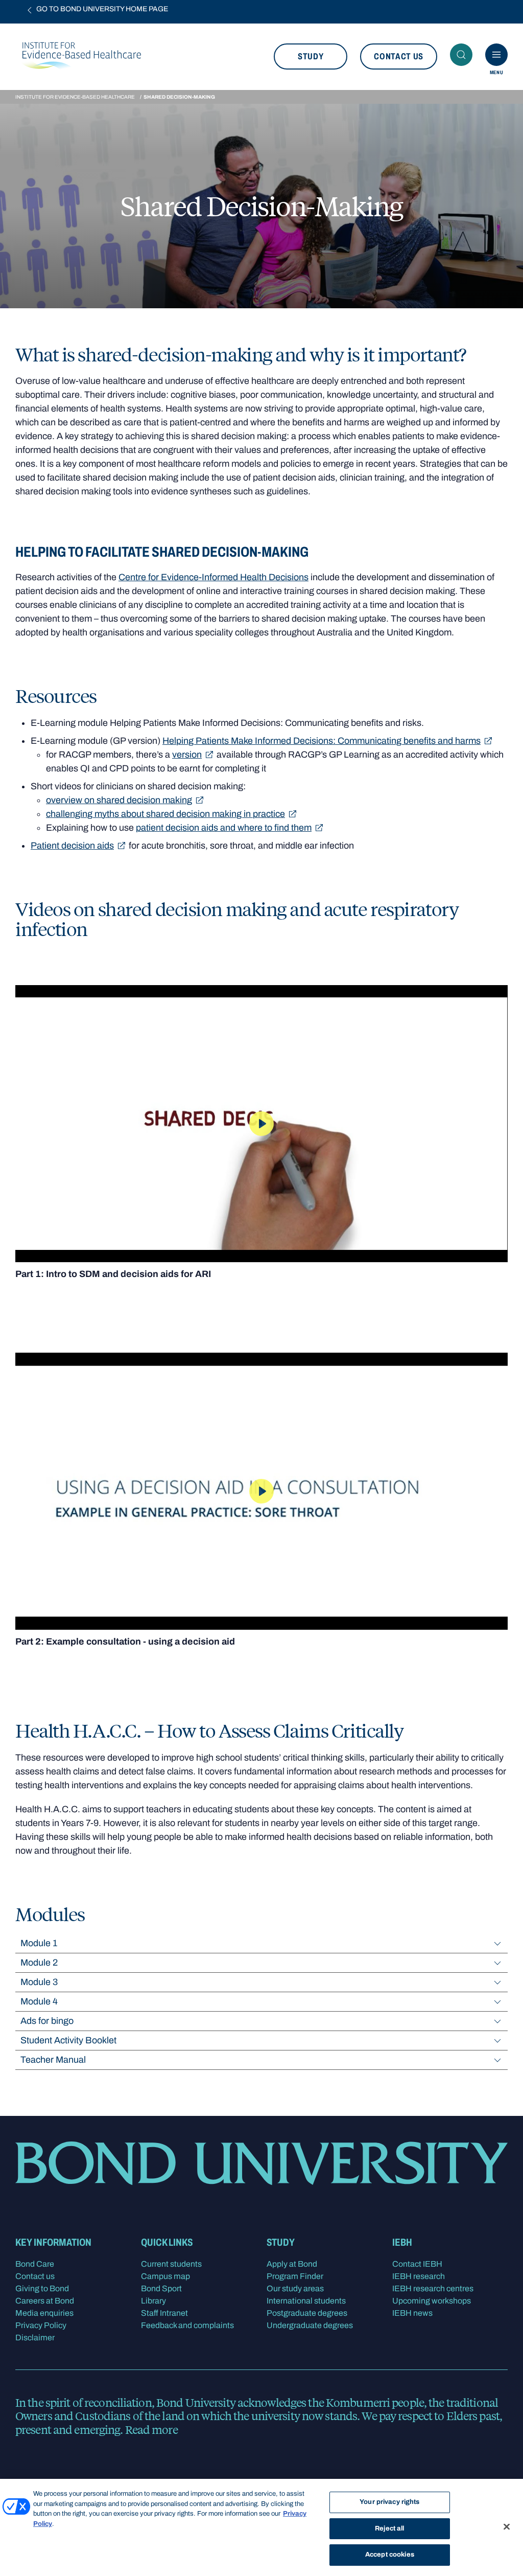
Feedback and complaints (187, 2325)
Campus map (165, 2276)
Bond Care (35, 2264)
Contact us (399, 56)
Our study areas (295, 2288)
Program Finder (295, 2276)
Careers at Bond (45, 2301)
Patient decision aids (72, 846)
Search (461, 55)
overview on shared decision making (119, 800)
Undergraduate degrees (310, 2325)
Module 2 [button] (39, 1963)
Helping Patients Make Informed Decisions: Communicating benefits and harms (322, 741)
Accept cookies (390, 2555)
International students (306, 2301)
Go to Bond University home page (102, 9)
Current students (171, 2264)
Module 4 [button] (39, 2001)
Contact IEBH (417, 2264)
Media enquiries (44, 2313)
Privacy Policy (41, 2325)
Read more (151, 2429)
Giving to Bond (42, 2288)
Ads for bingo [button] (47, 2021)
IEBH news (412, 2313)
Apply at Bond (292, 2264)
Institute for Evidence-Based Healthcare (75, 97)
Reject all (389, 2528)
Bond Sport (161, 2288)
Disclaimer (35, 2338)
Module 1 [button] (39, 1943)
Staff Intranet (164, 2313)
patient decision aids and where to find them (224, 828)
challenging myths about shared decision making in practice (165, 814)
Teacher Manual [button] (53, 2060)
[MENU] (496, 55)
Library (153, 2301)
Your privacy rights (389, 2502)
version (187, 755)
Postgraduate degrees (307, 2313)
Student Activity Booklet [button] (68, 2040)
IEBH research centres (433, 2288)
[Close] (507, 2527)
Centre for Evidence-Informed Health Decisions (213, 577)
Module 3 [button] (39, 1982)
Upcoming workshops (432, 2301)
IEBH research (419, 2276)
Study (311, 56)
